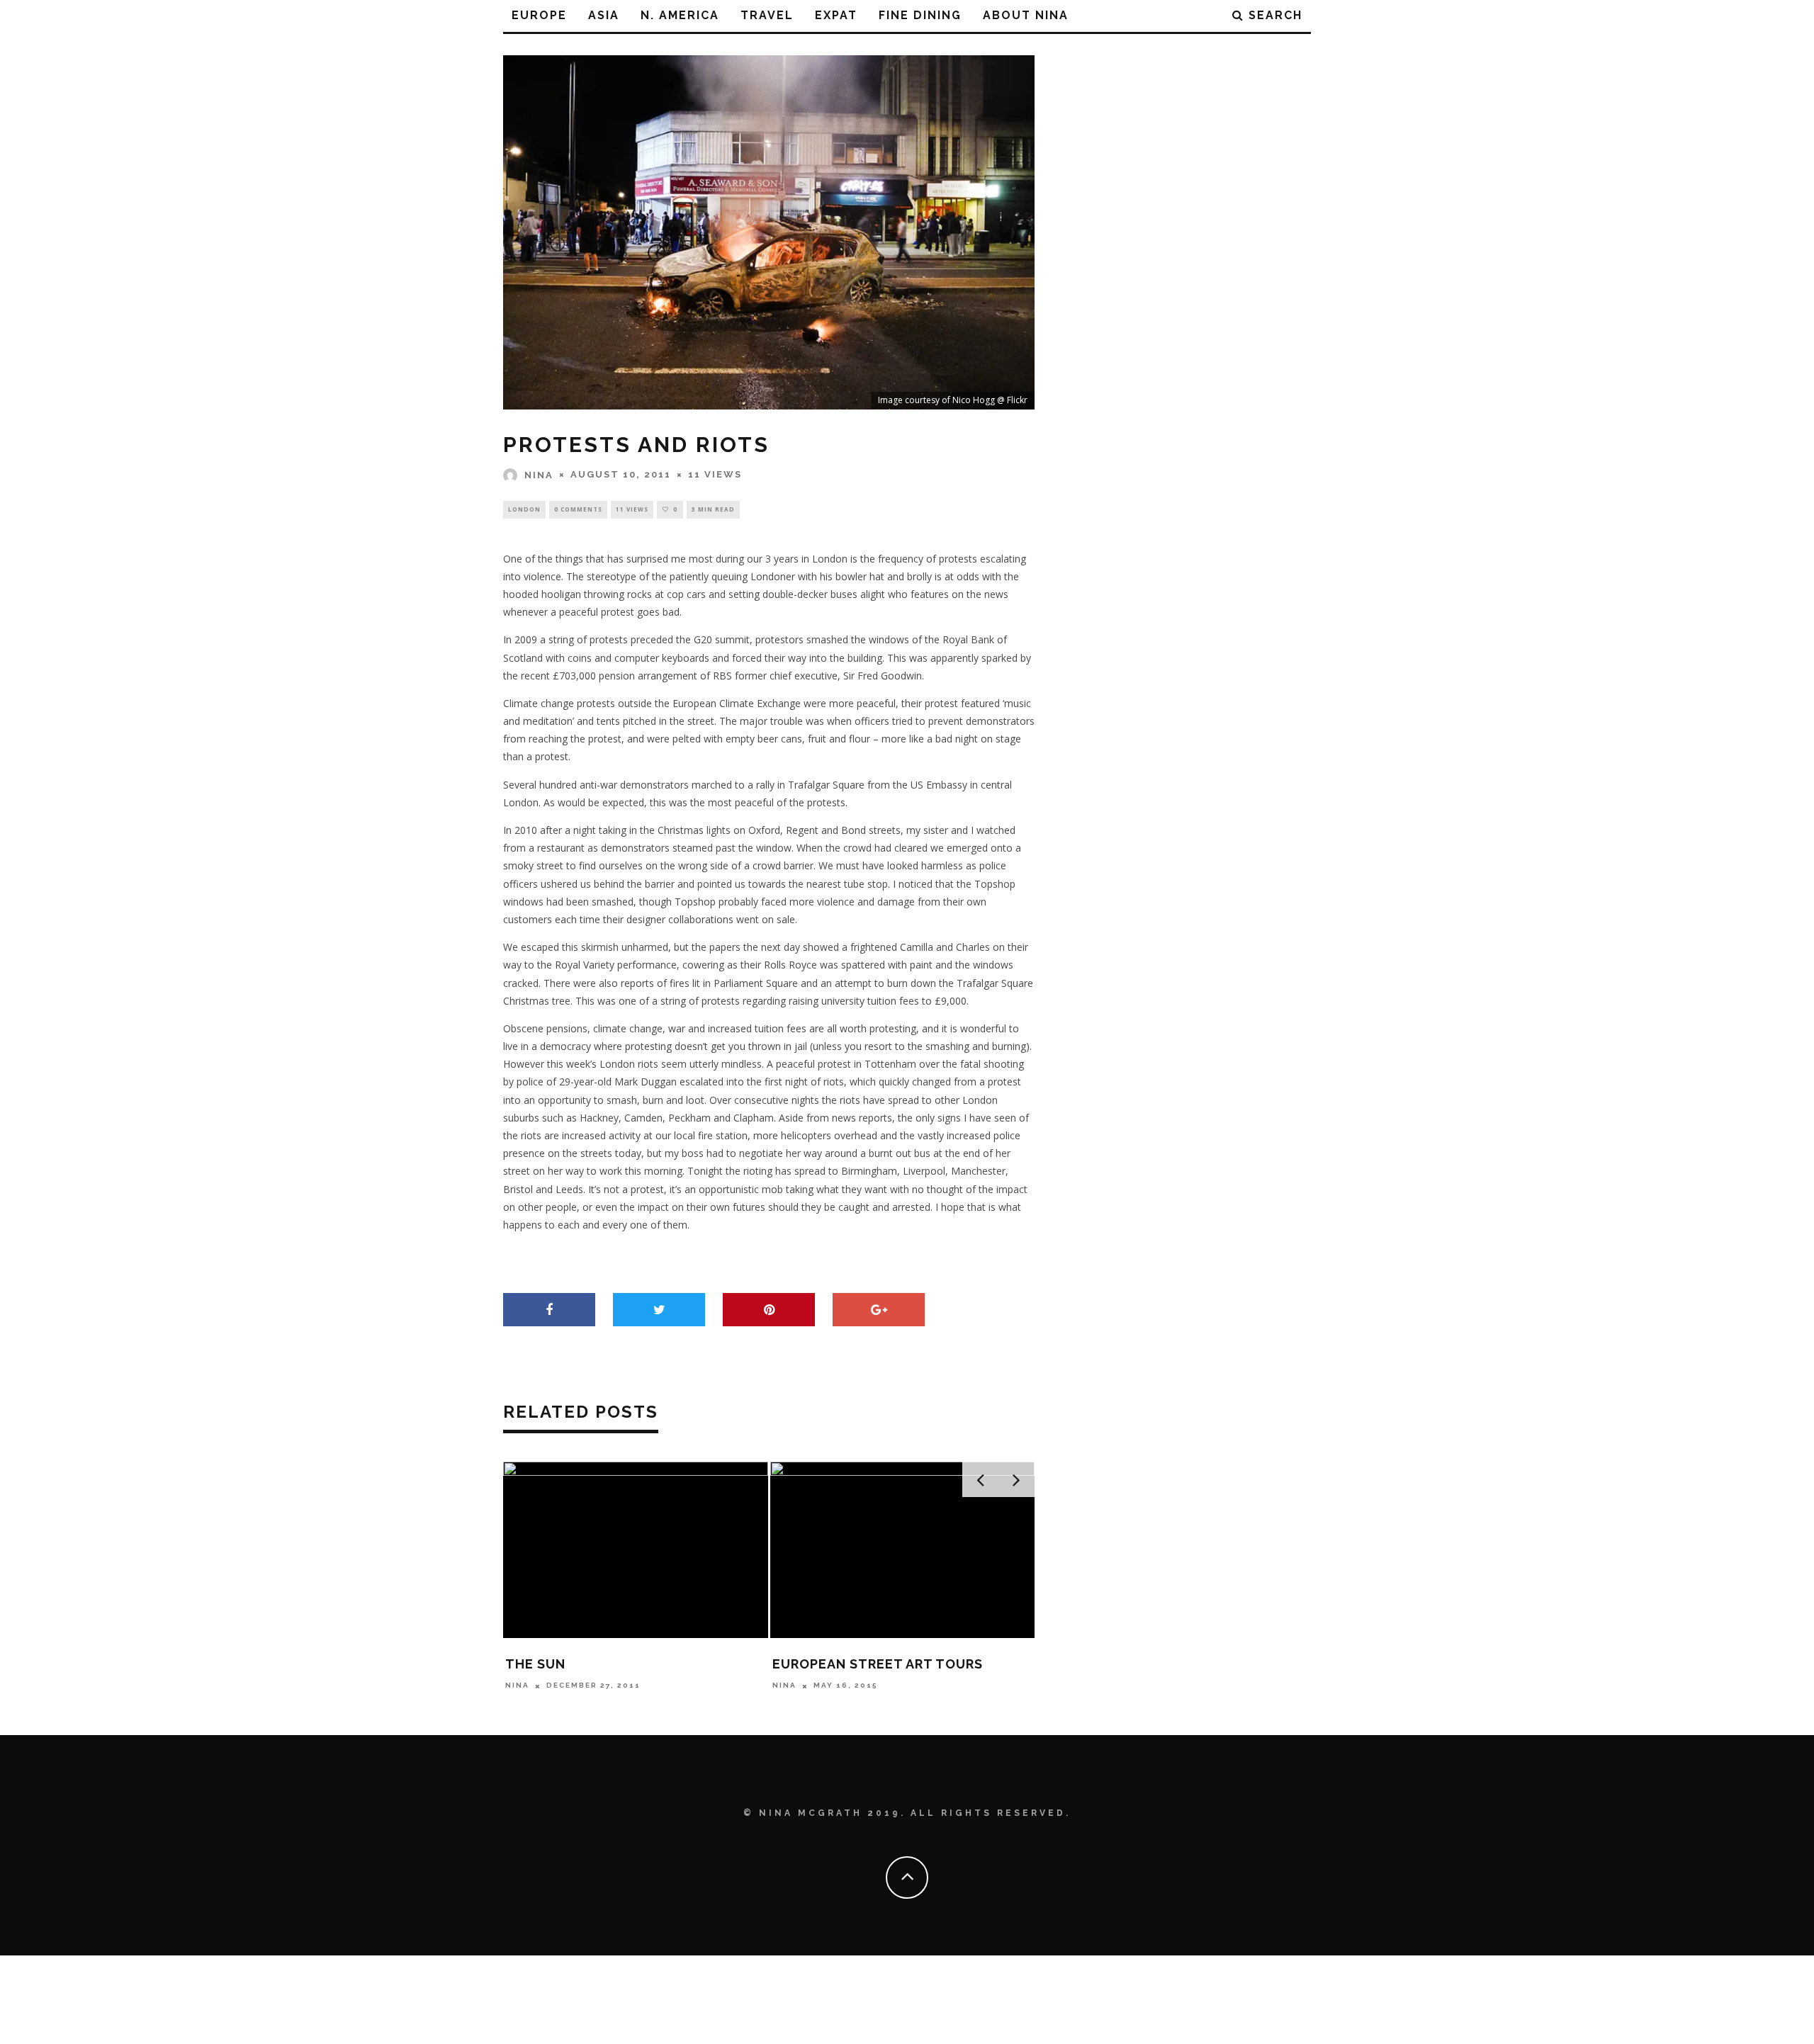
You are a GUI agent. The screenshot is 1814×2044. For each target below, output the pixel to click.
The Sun (535, 1664)
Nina (539, 475)
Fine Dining (920, 15)
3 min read (713, 509)
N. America (680, 15)
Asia (604, 15)
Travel (767, 15)
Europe (539, 15)
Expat (836, 15)
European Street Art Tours (878, 1664)
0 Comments (578, 509)
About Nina (1026, 15)
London (524, 509)
